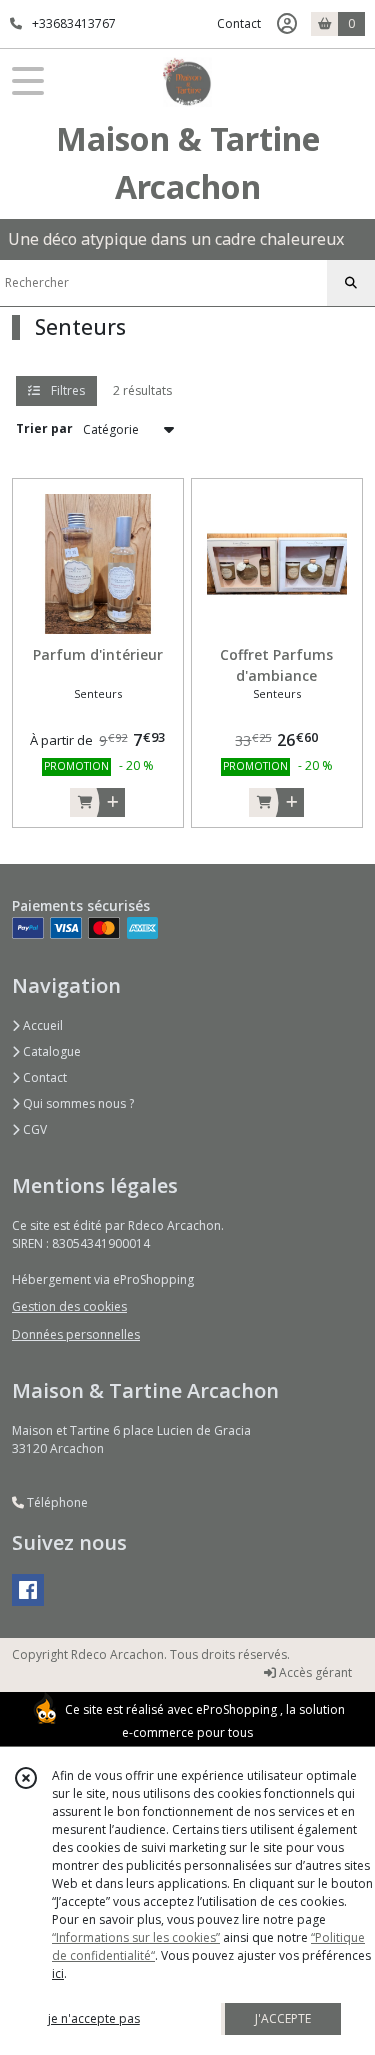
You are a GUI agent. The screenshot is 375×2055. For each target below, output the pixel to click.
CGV (33, 1129)
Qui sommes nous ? (77, 1103)
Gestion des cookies (69, 1306)
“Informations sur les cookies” (136, 1937)
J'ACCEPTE (283, 2018)
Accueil (41, 1025)
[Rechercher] (351, 283)
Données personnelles (76, 1334)
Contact (239, 23)
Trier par (44, 428)
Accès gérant (314, 1672)
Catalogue (50, 1051)
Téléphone (56, 1502)
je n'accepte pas (94, 2018)
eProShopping (236, 1709)
